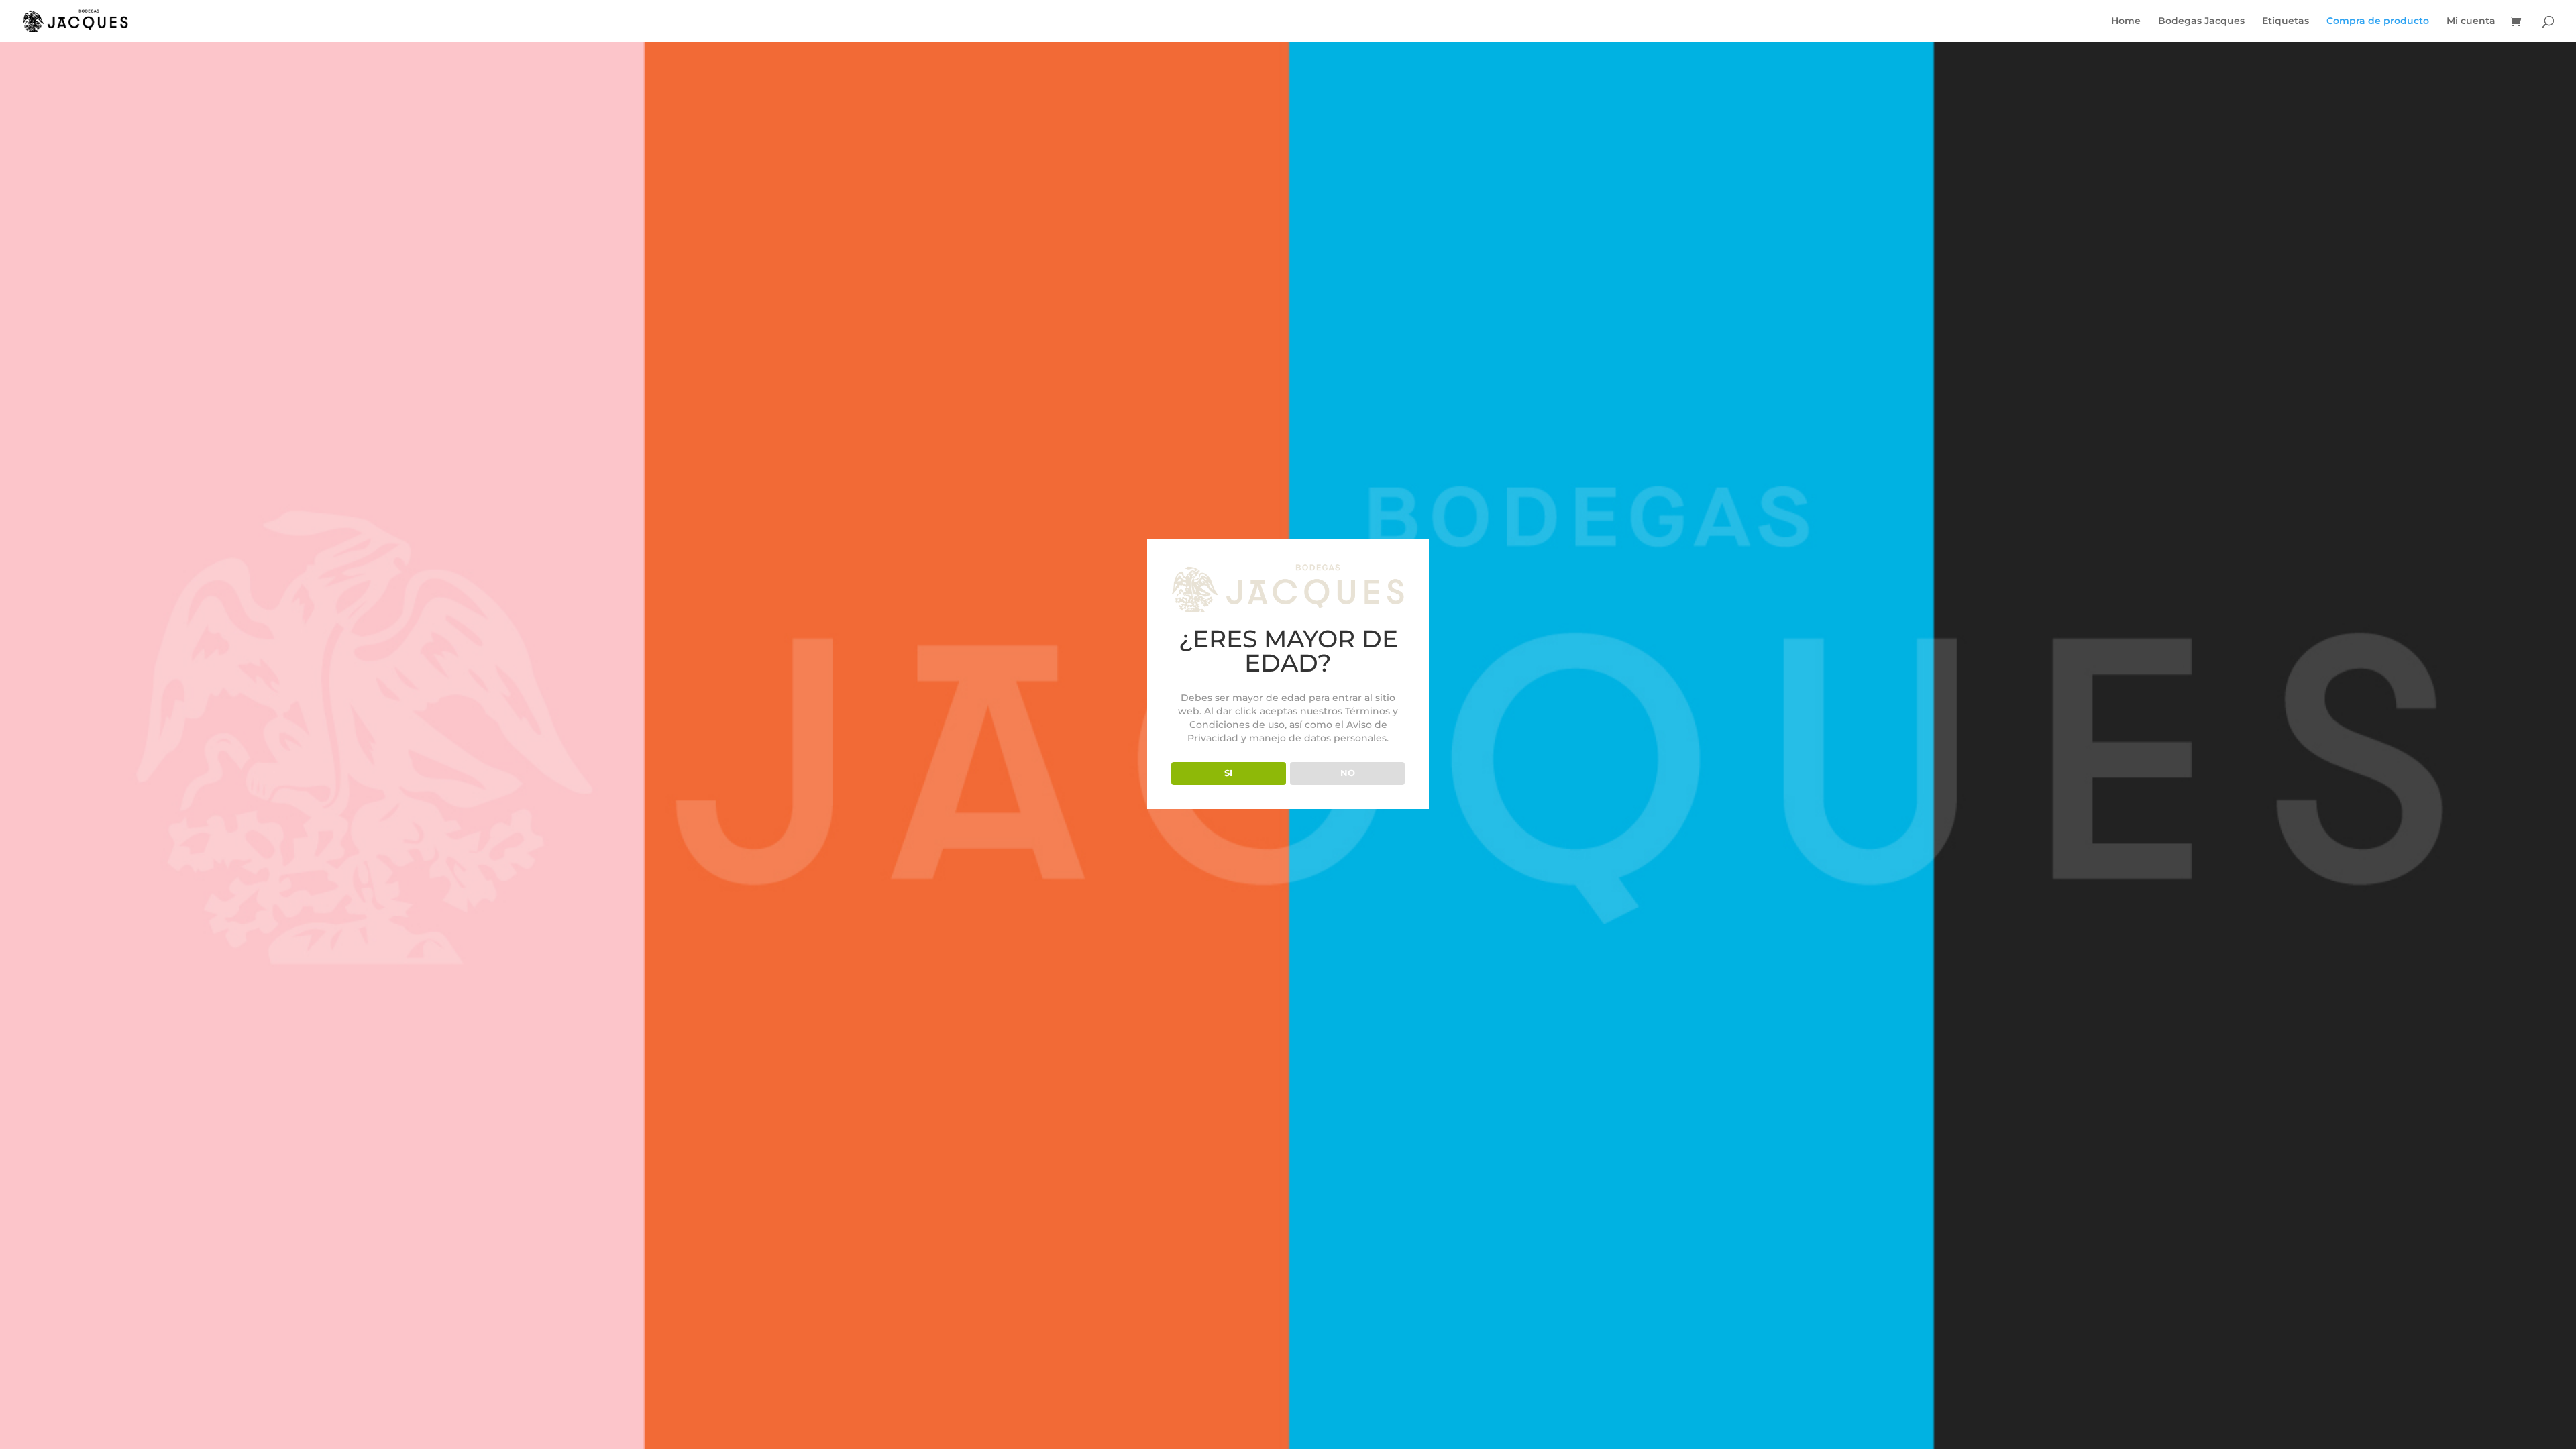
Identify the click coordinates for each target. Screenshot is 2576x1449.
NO (1348, 773)
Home (2126, 21)
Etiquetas (2286, 21)
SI (1228, 773)
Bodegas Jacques (2201, 21)
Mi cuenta (2471, 21)
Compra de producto (2378, 21)
